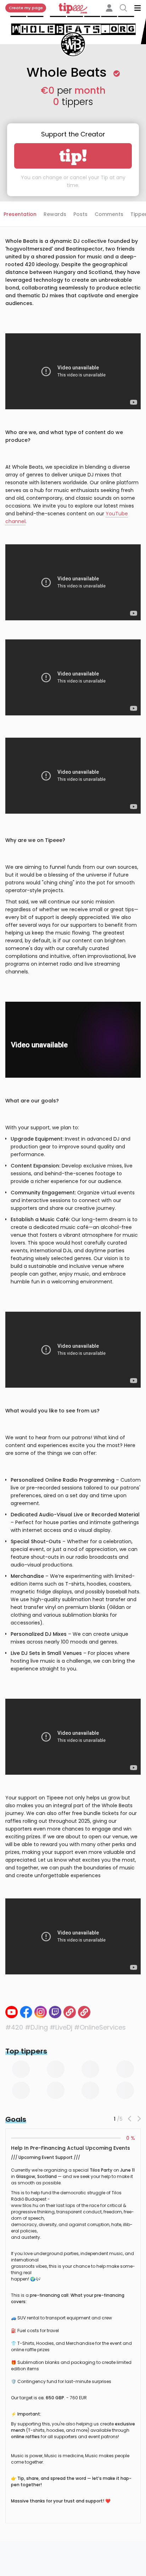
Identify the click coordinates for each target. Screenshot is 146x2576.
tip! (73, 156)
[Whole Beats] (70, 2012)
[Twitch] (55, 2012)
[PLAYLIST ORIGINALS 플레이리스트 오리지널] (12, 2012)
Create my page (26, 8)
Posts (80, 214)
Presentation (20, 214)
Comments (109, 214)
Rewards (55, 214)
